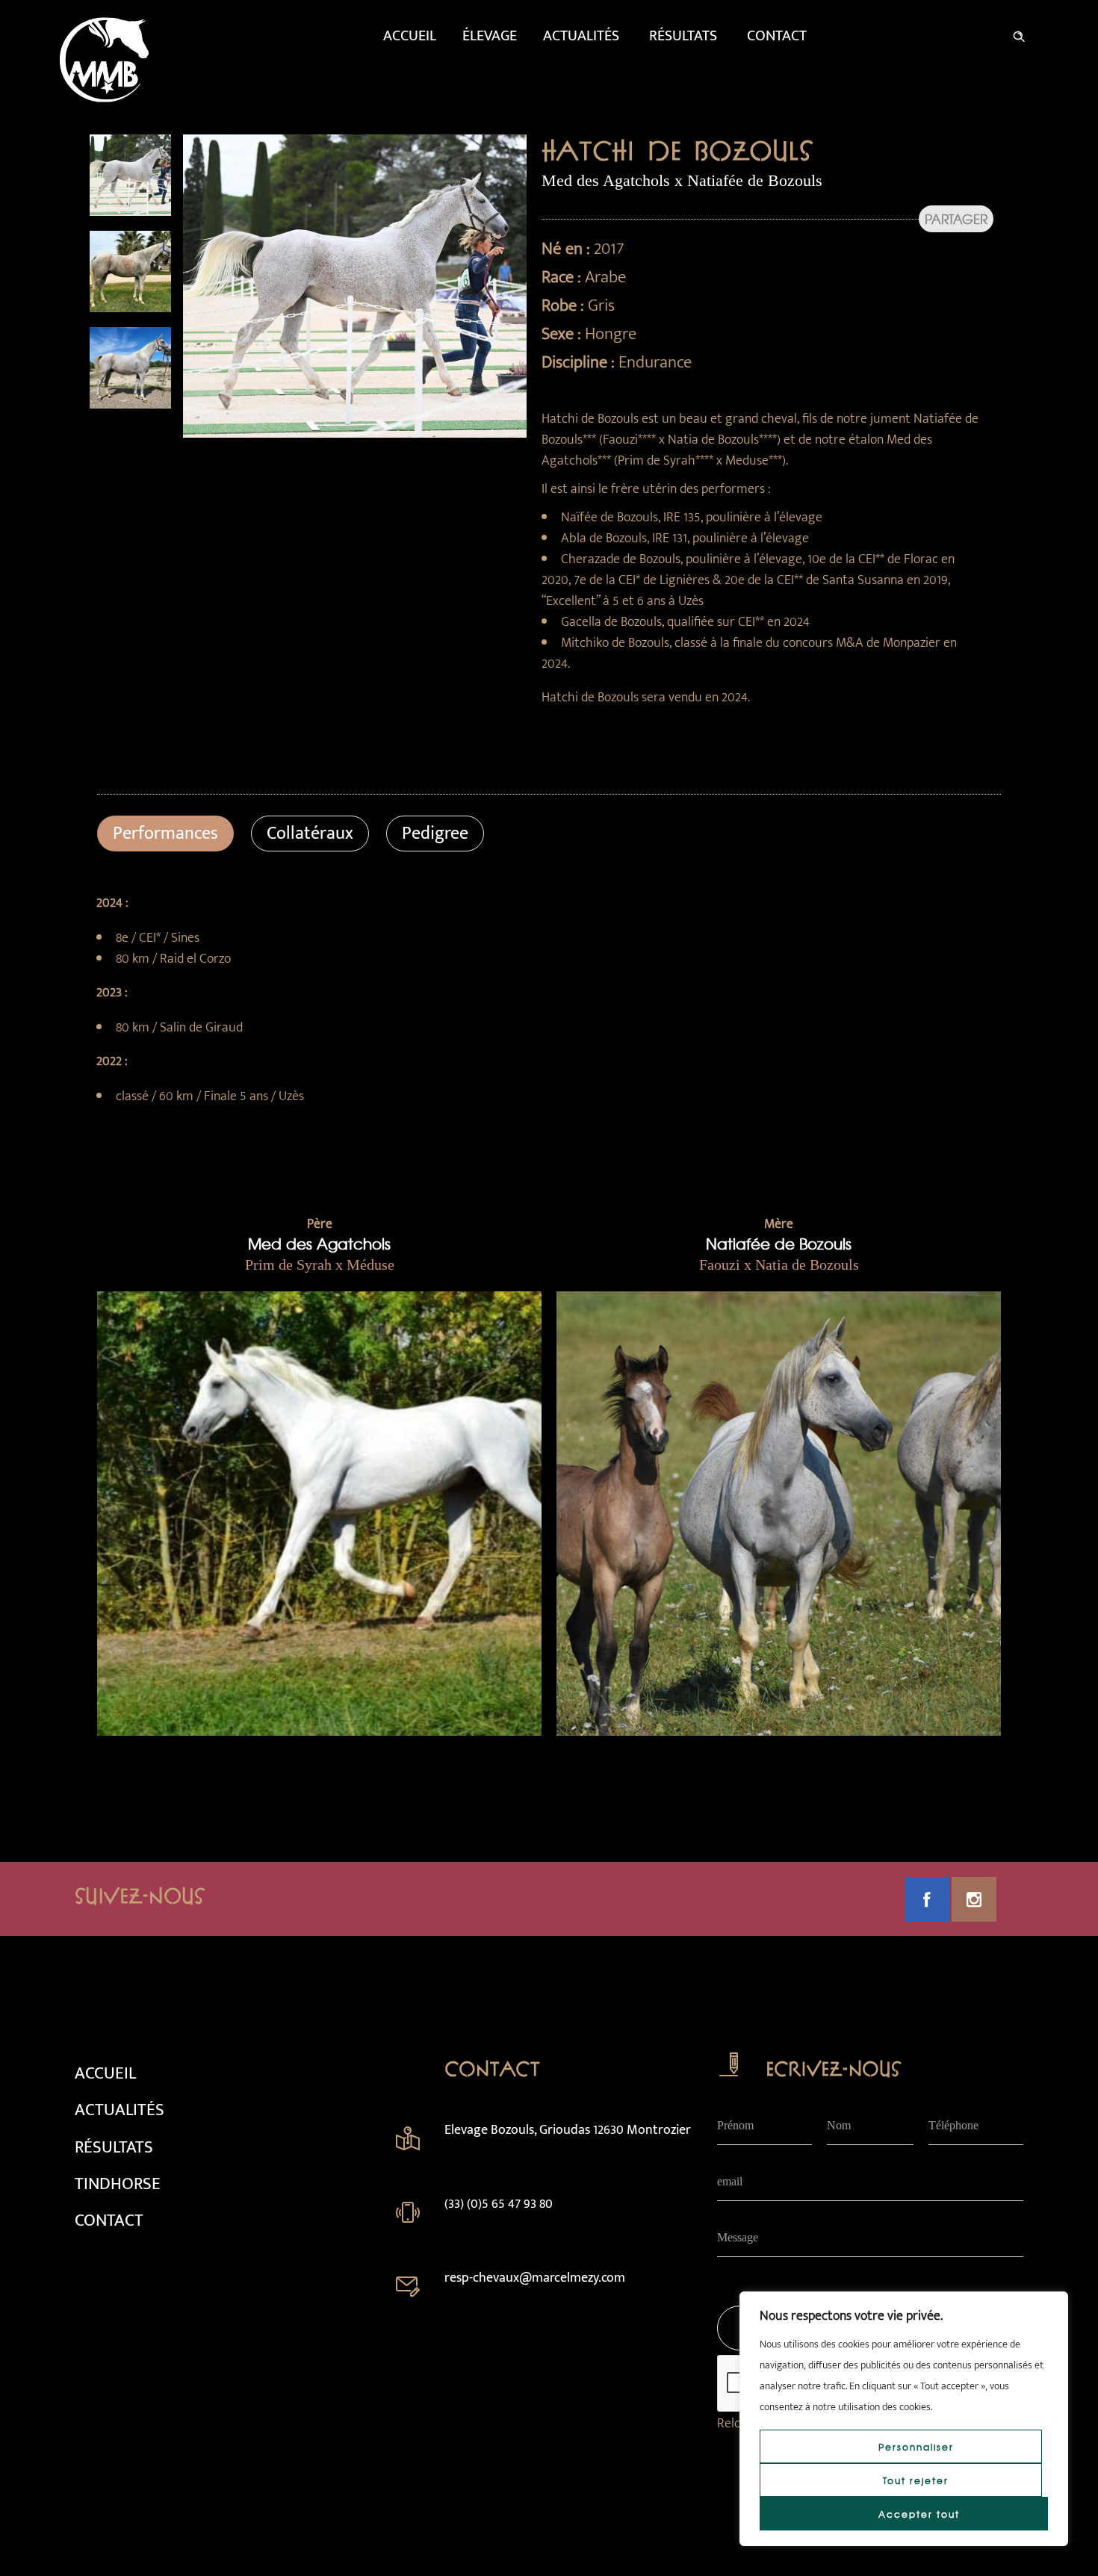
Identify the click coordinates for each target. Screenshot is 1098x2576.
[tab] (165, 834)
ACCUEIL (105, 2073)
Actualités (581, 36)
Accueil (410, 36)
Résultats (683, 36)
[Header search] (1019, 34)
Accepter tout (919, 2514)
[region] (904, 2419)
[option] (130, 175)
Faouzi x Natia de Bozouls (779, 1264)
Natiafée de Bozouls (779, 1243)
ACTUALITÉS (120, 2110)
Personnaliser (916, 2447)
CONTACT (109, 2220)
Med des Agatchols (319, 1243)
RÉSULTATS (114, 2147)
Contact (777, 36)
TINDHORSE (118, 2184)
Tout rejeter (916, 2480)
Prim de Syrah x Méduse (320, 1264)
